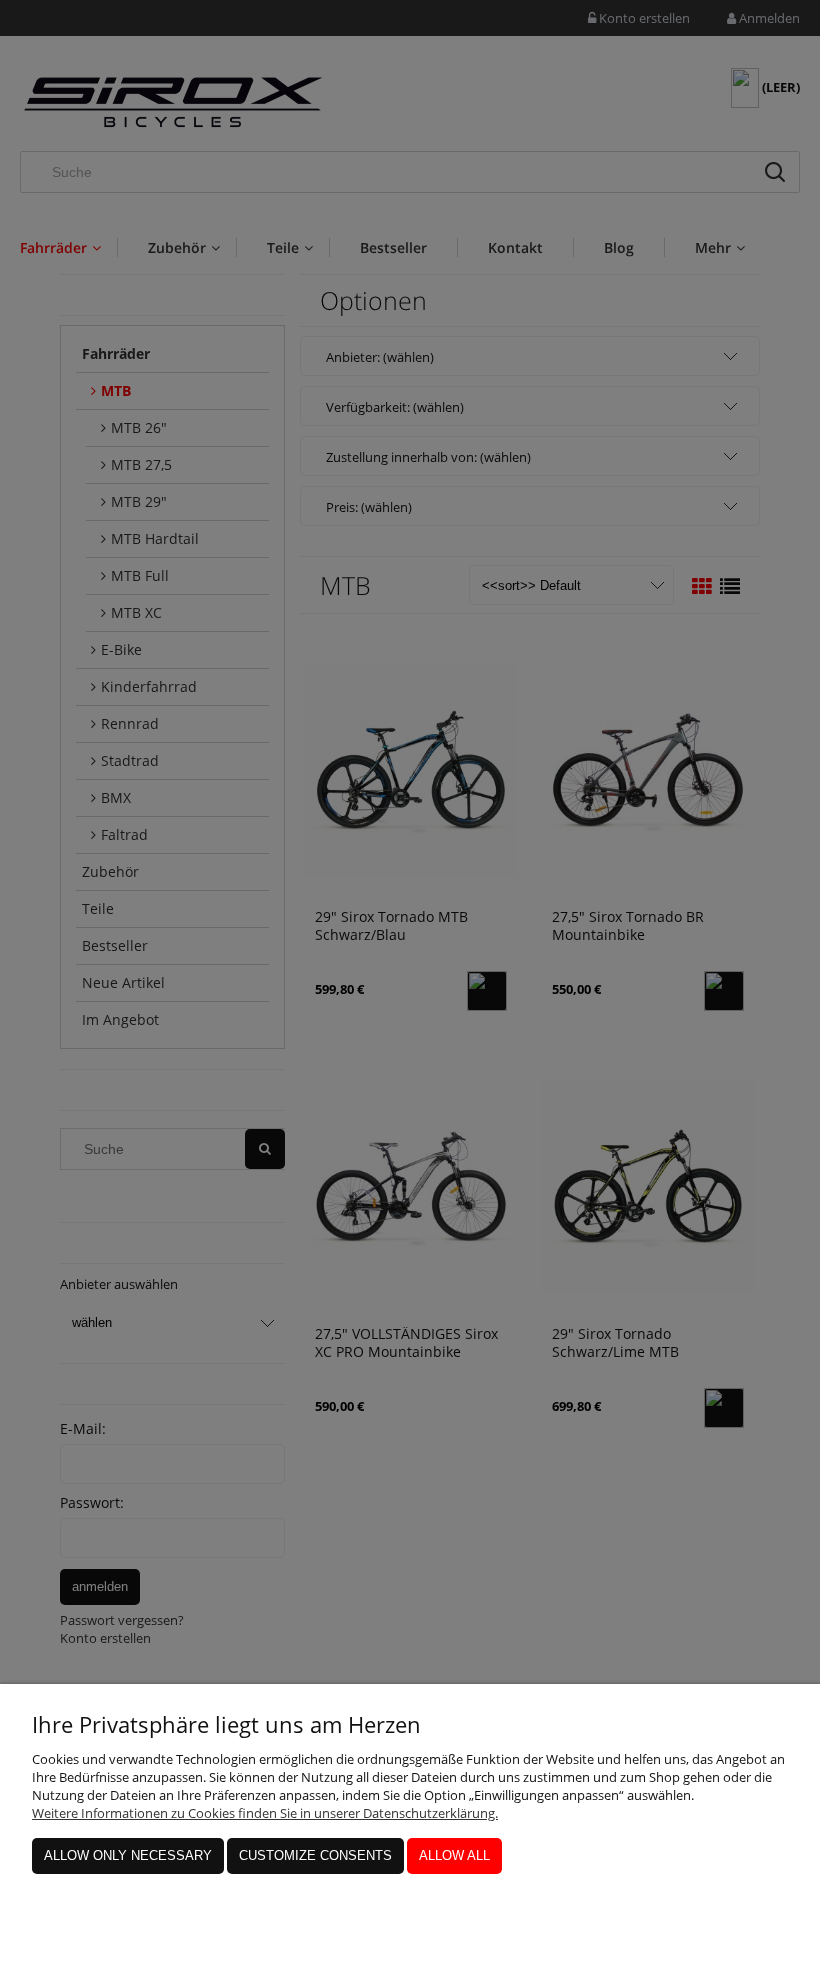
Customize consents (315, 1855)
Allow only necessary (128, 1855)
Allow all (454, 1855)
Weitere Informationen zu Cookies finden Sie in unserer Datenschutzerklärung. (265, 1813)
